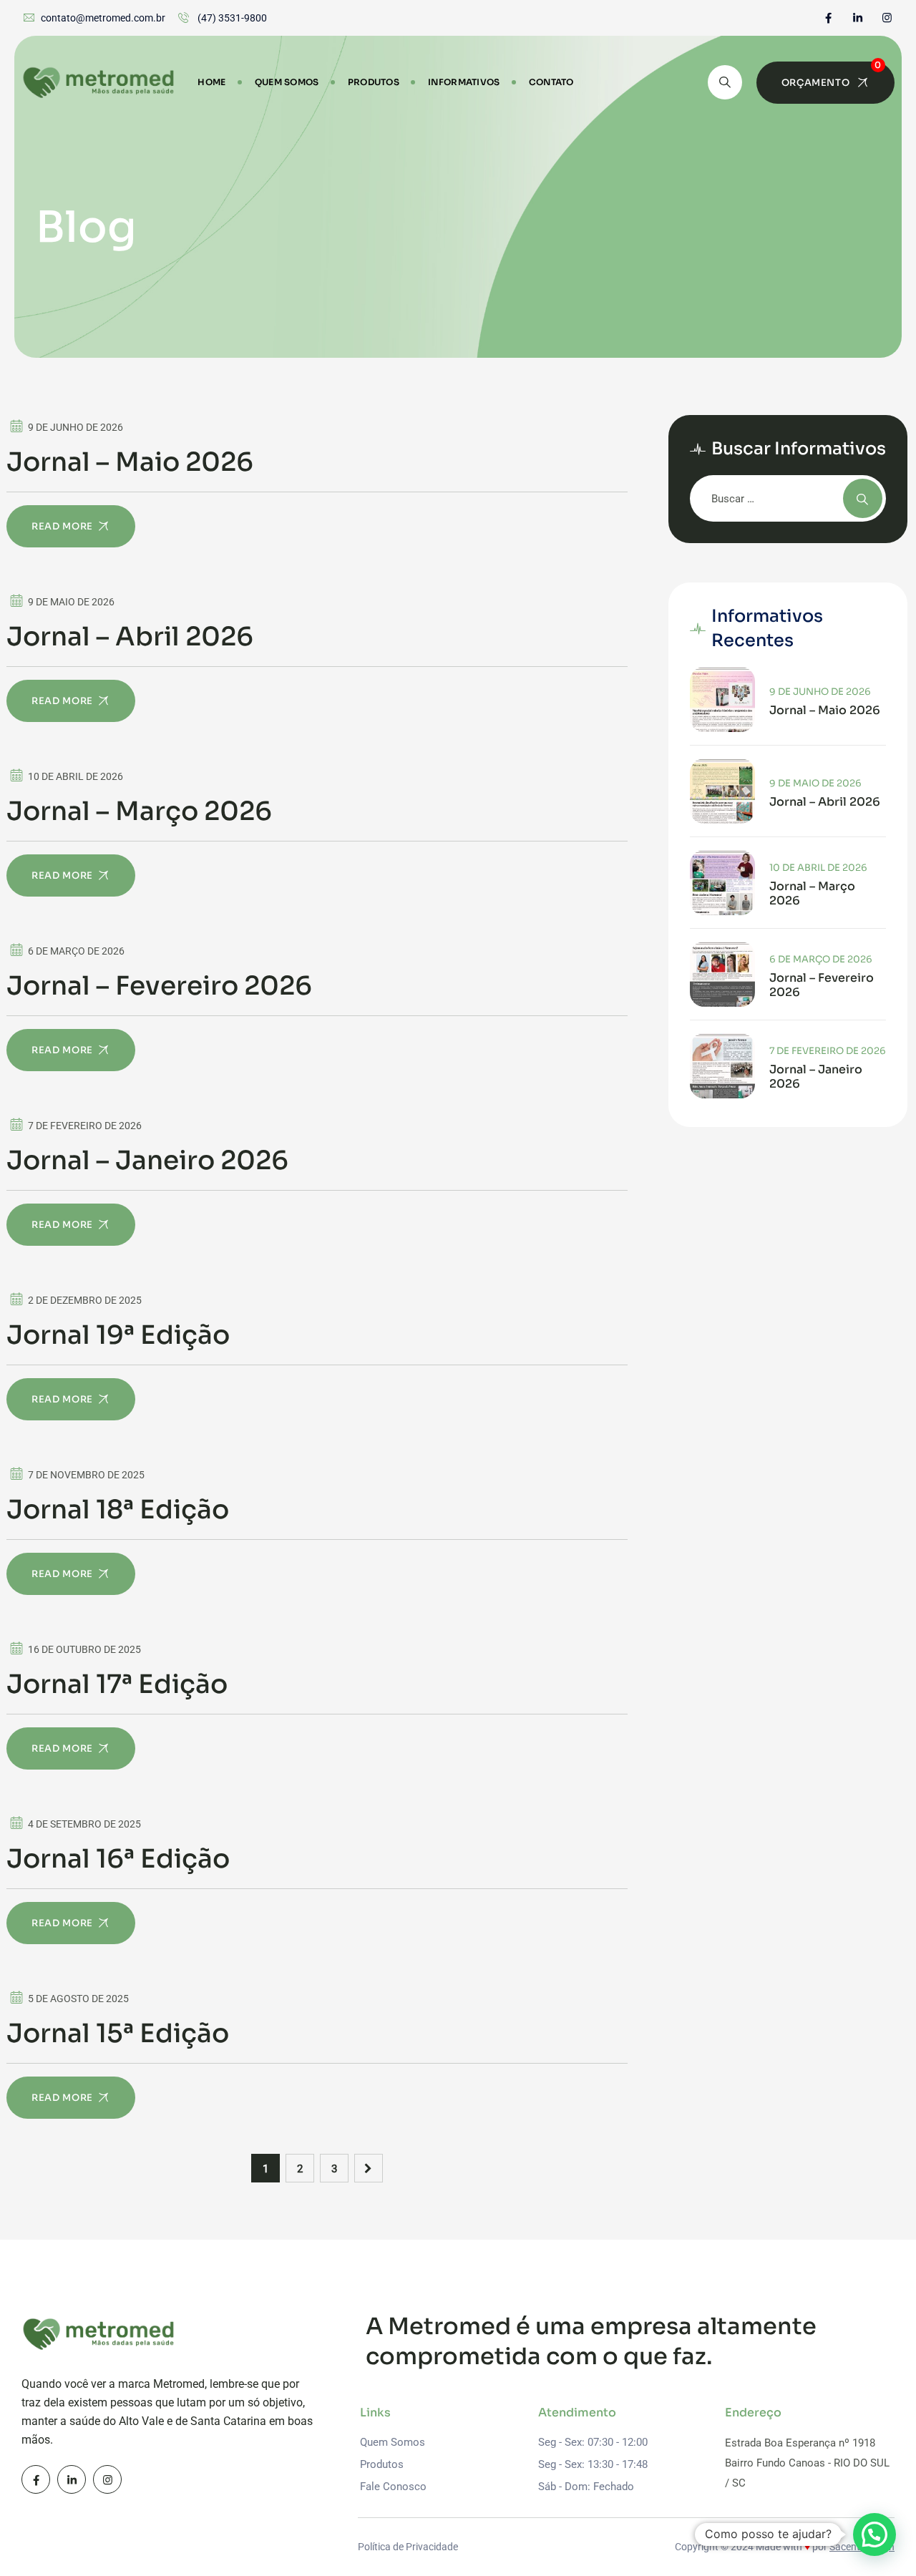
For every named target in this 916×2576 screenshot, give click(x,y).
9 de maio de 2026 (815, 783)
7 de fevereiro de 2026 (828, 1051)
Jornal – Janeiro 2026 (147, 1161)
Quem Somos (287, 82)
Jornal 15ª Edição (118, 2034)
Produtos (374, 82)
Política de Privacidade (408, 2547)
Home (211, 82)
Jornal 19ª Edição (118, 1335)
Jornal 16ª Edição (118, 1859)
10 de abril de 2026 (818, 868)
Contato (551, 82)
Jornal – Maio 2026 (130, 462)
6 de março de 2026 (821, 959)
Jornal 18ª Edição (118, 1510)
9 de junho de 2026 (820, 692)
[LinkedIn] (858, 18)
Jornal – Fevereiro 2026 (159, 986)
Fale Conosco (393, 2487)
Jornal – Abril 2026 (130, 637)
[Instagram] (887, 18)
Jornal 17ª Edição (117, 1684)
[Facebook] (828, 18)
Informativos (464, 82)
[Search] (725, 82)
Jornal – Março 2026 (139, 811)
